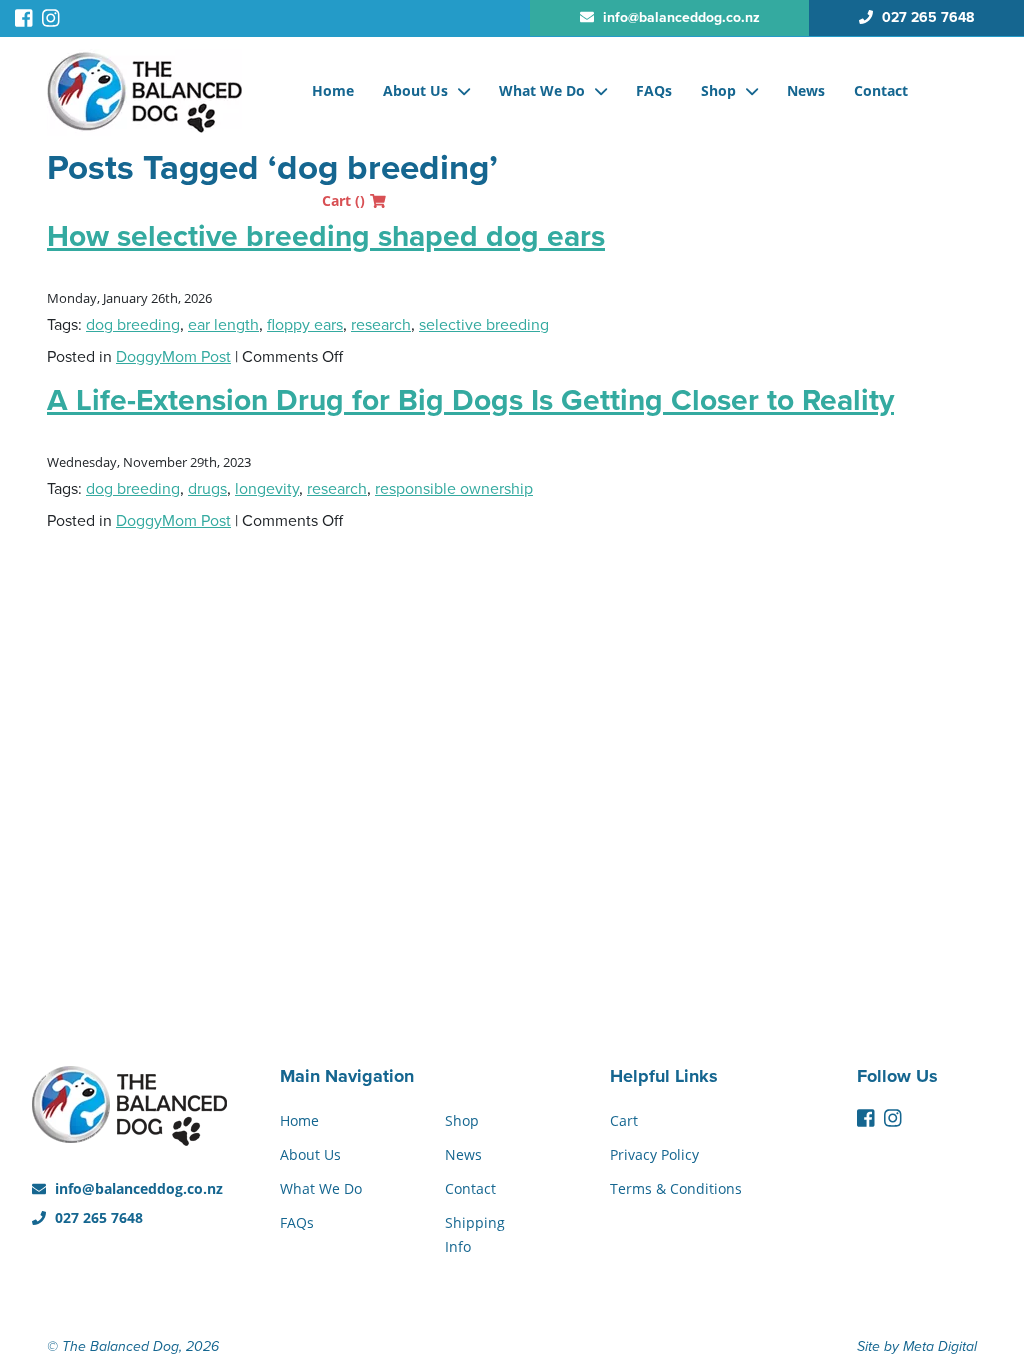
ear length (223, 325)
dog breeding (133, 325)
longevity (267, 489)
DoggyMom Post (173, 357)
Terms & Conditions (676, 1188)
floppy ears (305, 325)
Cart (343, 200)
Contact (881, 90)
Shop (718, 90)
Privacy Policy (654, 1154)
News (806, 90)
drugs (207, 489)
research (381, 325)
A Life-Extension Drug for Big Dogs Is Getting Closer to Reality (470, 400)
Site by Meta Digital (917, 1346)
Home (333, 90)
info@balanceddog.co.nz (137, 1188)
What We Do (542, 90)
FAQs (654, 90)
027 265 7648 (97, 1217)
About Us (415, 90)
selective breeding (484, 325)
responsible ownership (454, 489)
